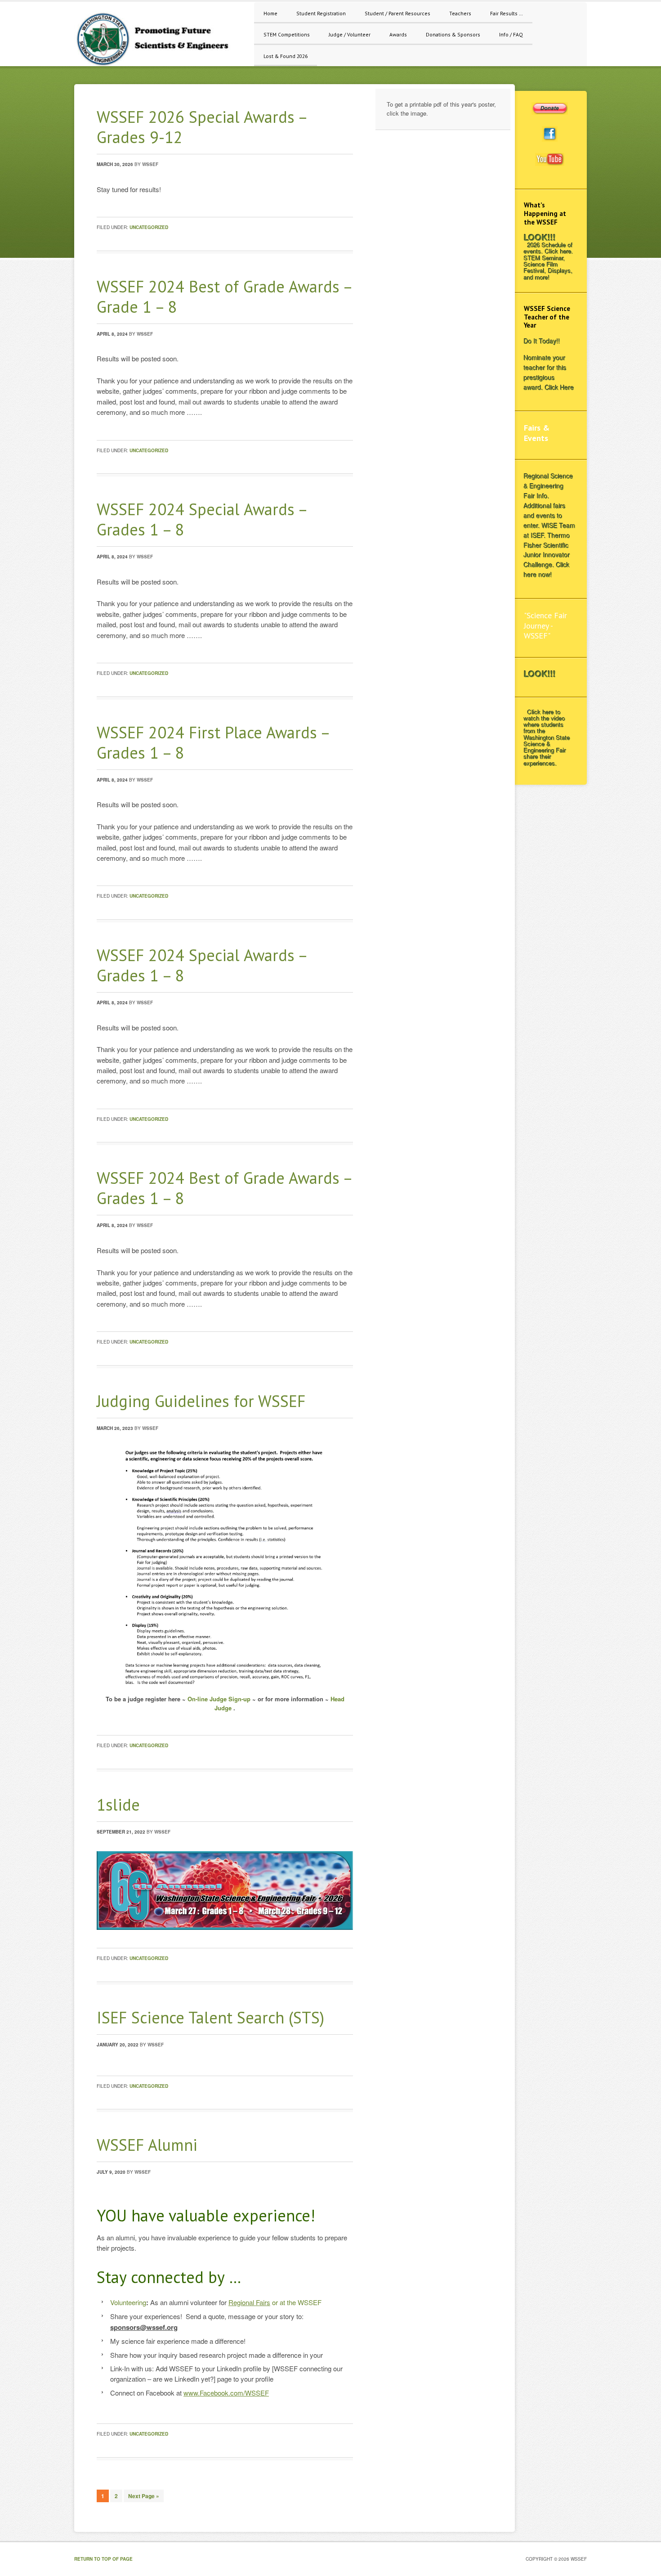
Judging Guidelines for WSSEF (201, 1401)
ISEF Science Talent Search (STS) (210, 2017)
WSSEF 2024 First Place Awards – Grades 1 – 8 (213, 742)
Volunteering (128, 2302)
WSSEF (160, 38)
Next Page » (144, 2496)
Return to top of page (103, 2559)
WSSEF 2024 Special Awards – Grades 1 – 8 (202, 519)
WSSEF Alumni (147, 2145)
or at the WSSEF (275, 2302)
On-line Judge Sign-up (219, 1699)
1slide (118, 1805)
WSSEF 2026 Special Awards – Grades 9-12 (202, 127)
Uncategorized (149, 227)
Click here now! (547, 570)
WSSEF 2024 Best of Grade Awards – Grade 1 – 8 (224, 297)
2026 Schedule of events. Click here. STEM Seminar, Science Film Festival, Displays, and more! (549, 261)
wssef (150, 164)
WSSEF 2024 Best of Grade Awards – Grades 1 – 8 (224, 1188)
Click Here (560, 387)
